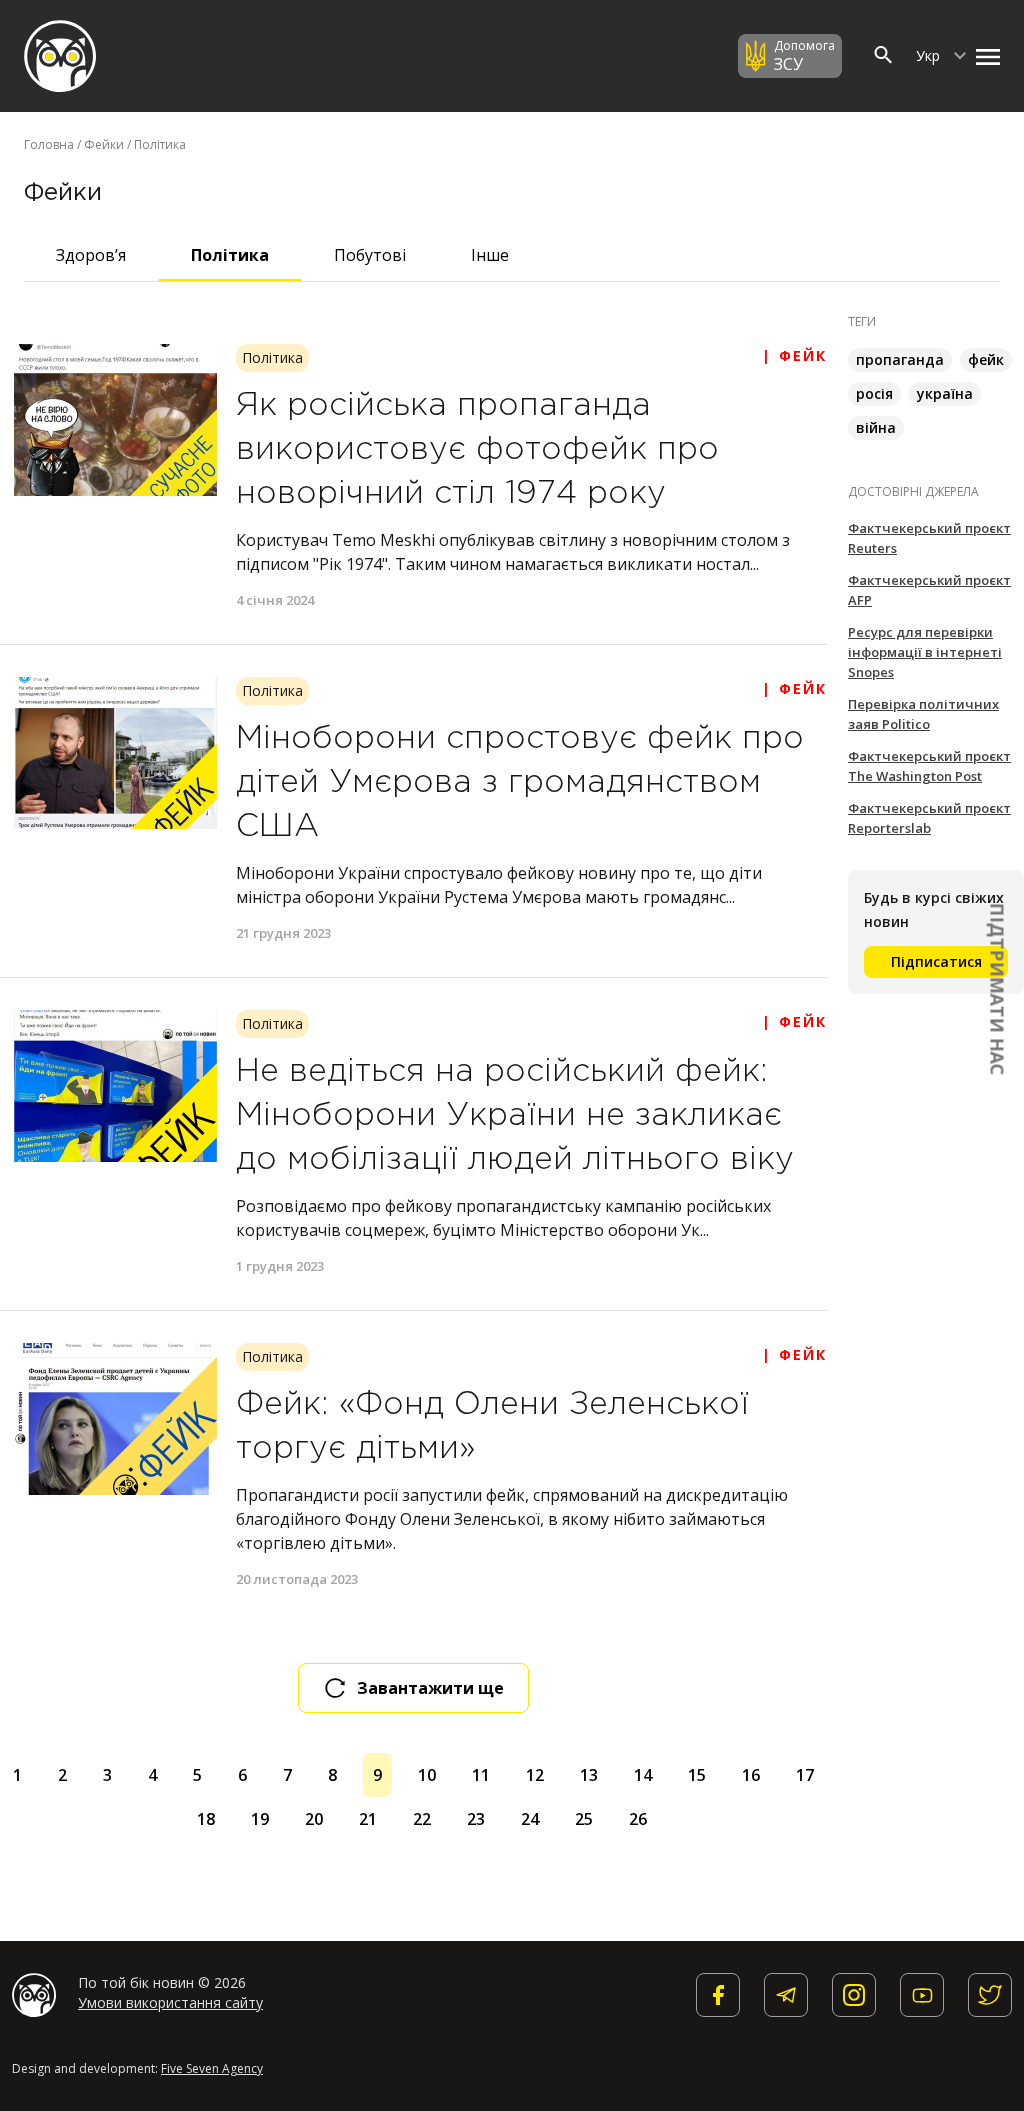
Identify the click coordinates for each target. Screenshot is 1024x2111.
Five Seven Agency (212, 2068)
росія (874, 393)
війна (876, 427)
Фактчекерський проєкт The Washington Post (929, 766)
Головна (49, 144)
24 (530, 1819)
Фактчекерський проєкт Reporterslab (929, 818)
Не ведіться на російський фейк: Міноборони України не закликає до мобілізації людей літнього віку (515, 1116)
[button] (983, 56)
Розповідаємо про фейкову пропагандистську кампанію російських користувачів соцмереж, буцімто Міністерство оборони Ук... (503, 1218)
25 (584, 1819)
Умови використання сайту (170, 2002)
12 (535, 1775)
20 (314, 1819)
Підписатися (936, 961)
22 (422, 1819)
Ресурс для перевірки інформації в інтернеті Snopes (925, 652)
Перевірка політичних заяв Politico (923, 714)
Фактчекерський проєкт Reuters (929, 538)
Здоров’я (91, 255)
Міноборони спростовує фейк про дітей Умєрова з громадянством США (520, 783)
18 (206, 1819)
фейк (986, 359)
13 (589, 1775)
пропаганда (900, 359)
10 (427, 1775)
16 (751, 1775)
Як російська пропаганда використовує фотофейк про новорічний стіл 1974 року (477, 450)
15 (697, 1775)
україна (945, 393)
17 (805, 1775)
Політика (230, 255)
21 (368, 1819)
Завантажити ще (430, 1688)
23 (476, 1819)
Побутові (370, 255)
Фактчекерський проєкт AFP (929, 590)
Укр (930, 55)
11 (481, 1775)
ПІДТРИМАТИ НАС (998, 988)
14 (643, 1775)
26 (638, 1819)
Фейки (104, 144)
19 (260, 1819)
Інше (490, 255)
